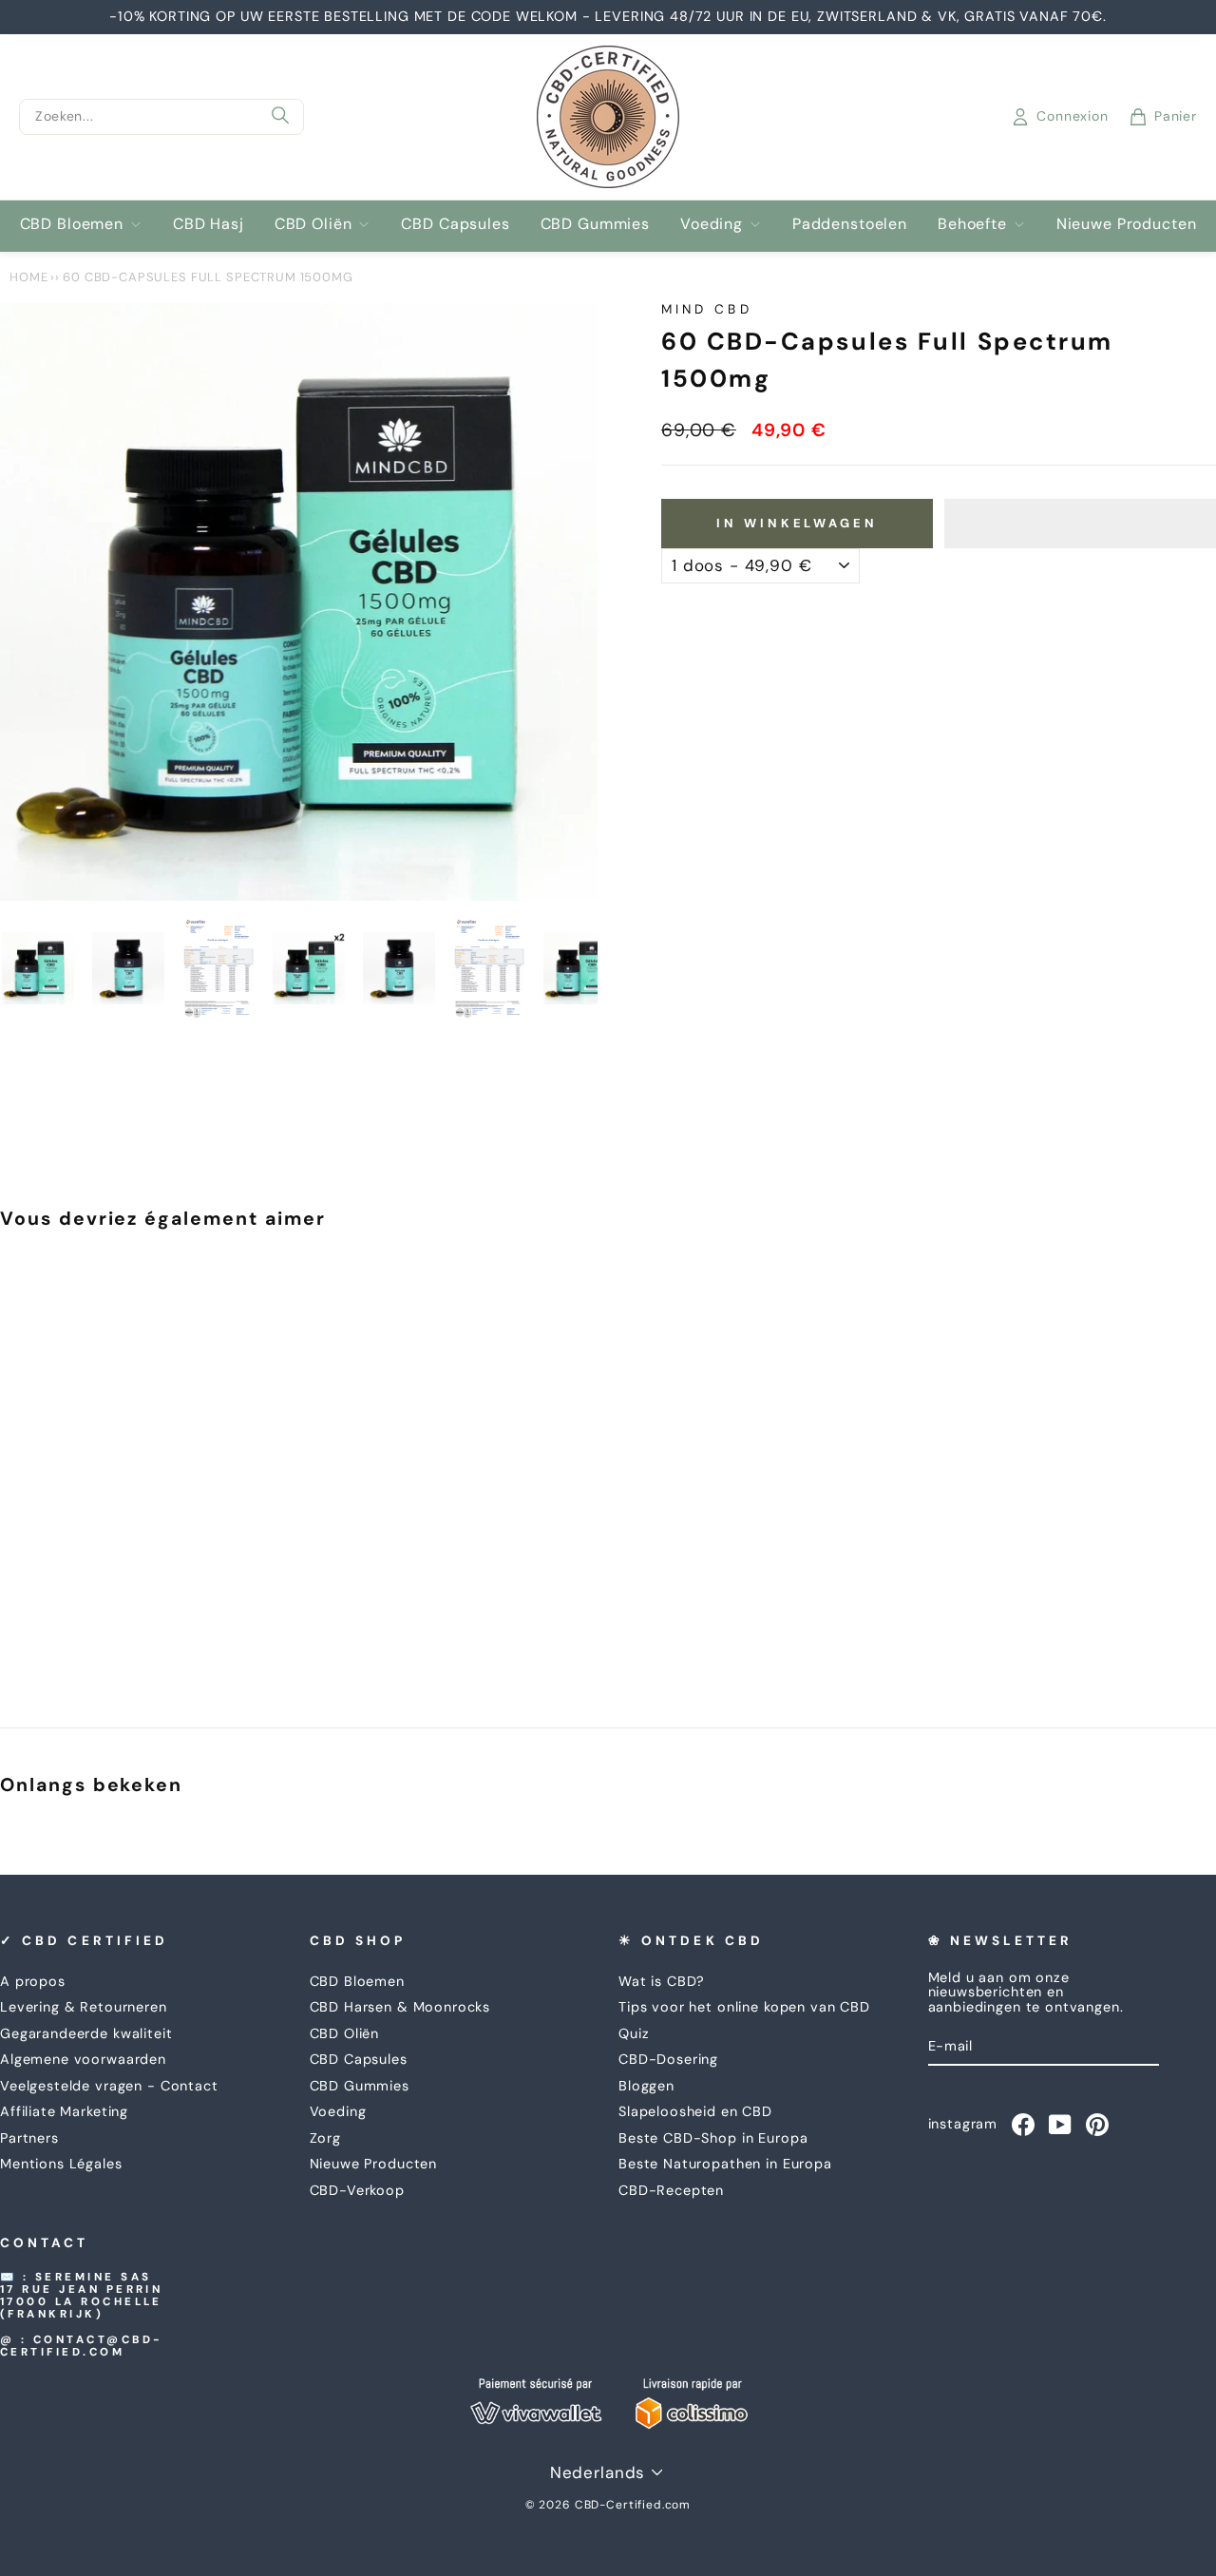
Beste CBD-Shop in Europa (713, 2138)
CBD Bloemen (72, 224)
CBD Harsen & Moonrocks (400, 2007)
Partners (29, 2138)
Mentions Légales (61, 2164)
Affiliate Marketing (64, 2111)
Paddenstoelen (850, 224)
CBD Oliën (313, 224)
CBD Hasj (209, 224)
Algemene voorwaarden (83, 2059)
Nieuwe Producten (1127, 224)
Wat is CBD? (662, 1981)
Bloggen (646, 2086)
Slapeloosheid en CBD (695, 2111)
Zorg (325, 2138)
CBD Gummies (595, 224)
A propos (33, 1981)
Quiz (634, 2033)
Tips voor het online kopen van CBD (744, 2007)
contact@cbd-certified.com (82, 2346)
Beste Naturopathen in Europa (725, 2164)
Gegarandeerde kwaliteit (86, 2033)
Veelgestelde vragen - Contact (109, 2086)
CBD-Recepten (671, 2190)
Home (28, 277)
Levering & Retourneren (84, 2007)
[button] (1080, 524)
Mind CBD (707, 309)
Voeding (712, 224)
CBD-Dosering (668, 2059)
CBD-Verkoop (357, 2190)
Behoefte (972, 224)
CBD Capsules (455, 224)
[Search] (280, 117)
